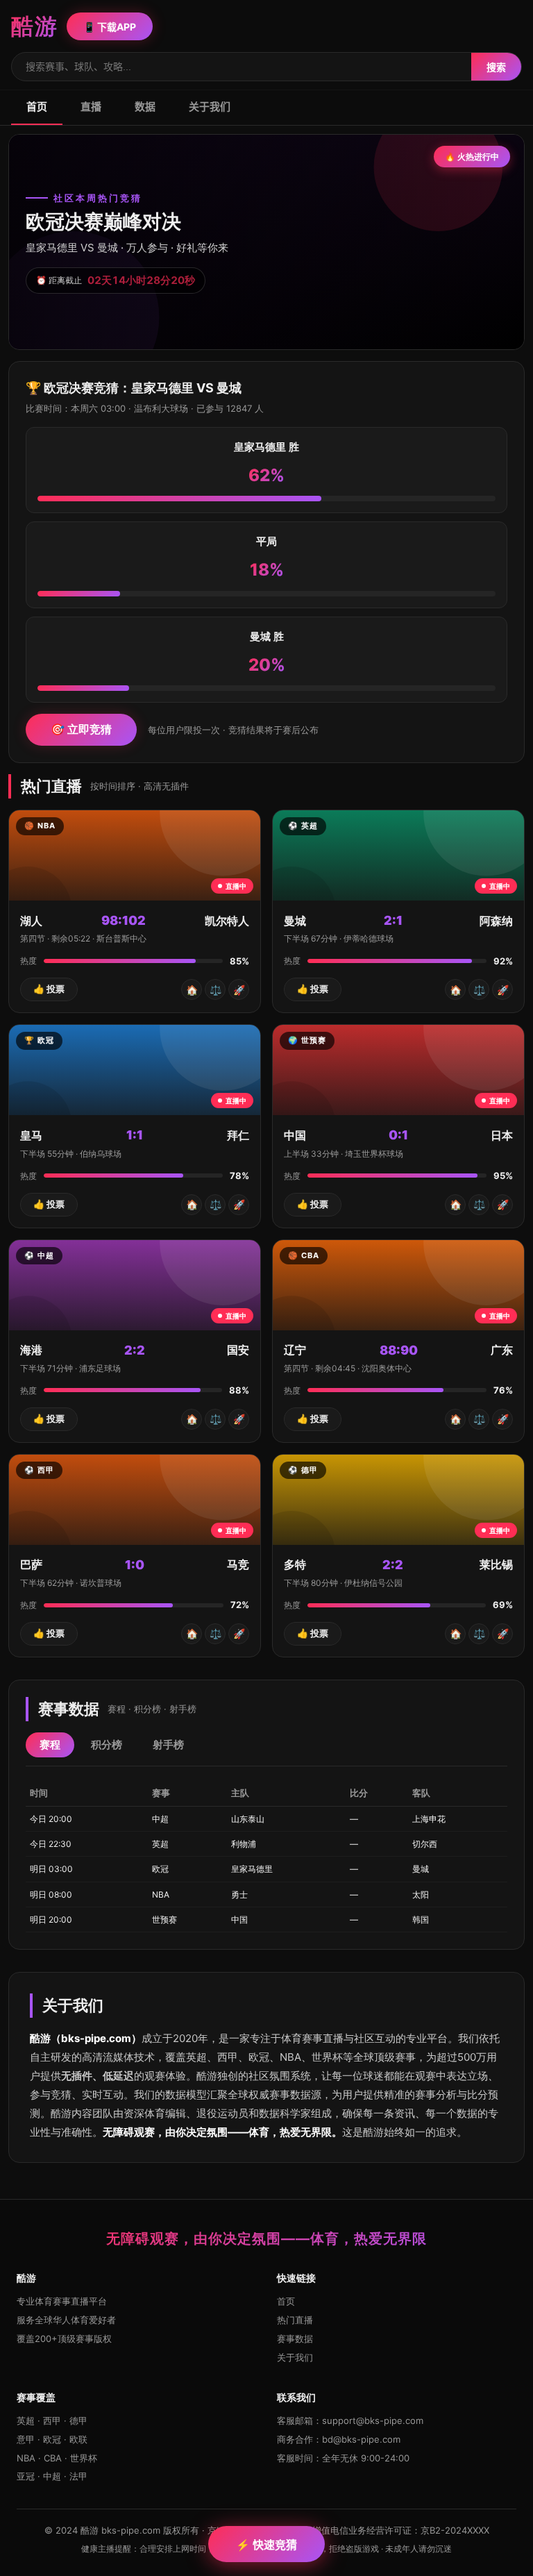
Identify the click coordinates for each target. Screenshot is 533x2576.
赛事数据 (295, 2339)
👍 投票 (49, 989)
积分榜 (107, 1745)
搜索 (496, 67)
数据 (145, 107)
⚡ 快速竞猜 (266, 2545)
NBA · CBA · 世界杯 (57, 2458)
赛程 (50, 1745)
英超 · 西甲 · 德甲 (52, 2420)
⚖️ (215, 990)
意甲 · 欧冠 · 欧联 (52, 2439)
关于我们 (210, 107)
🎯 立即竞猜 (81, 729)
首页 (37, 107)
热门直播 (295, 2320)
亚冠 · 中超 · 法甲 (52, 2476)
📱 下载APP (110, 27)
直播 (91, 107)
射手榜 (168, 1745)
